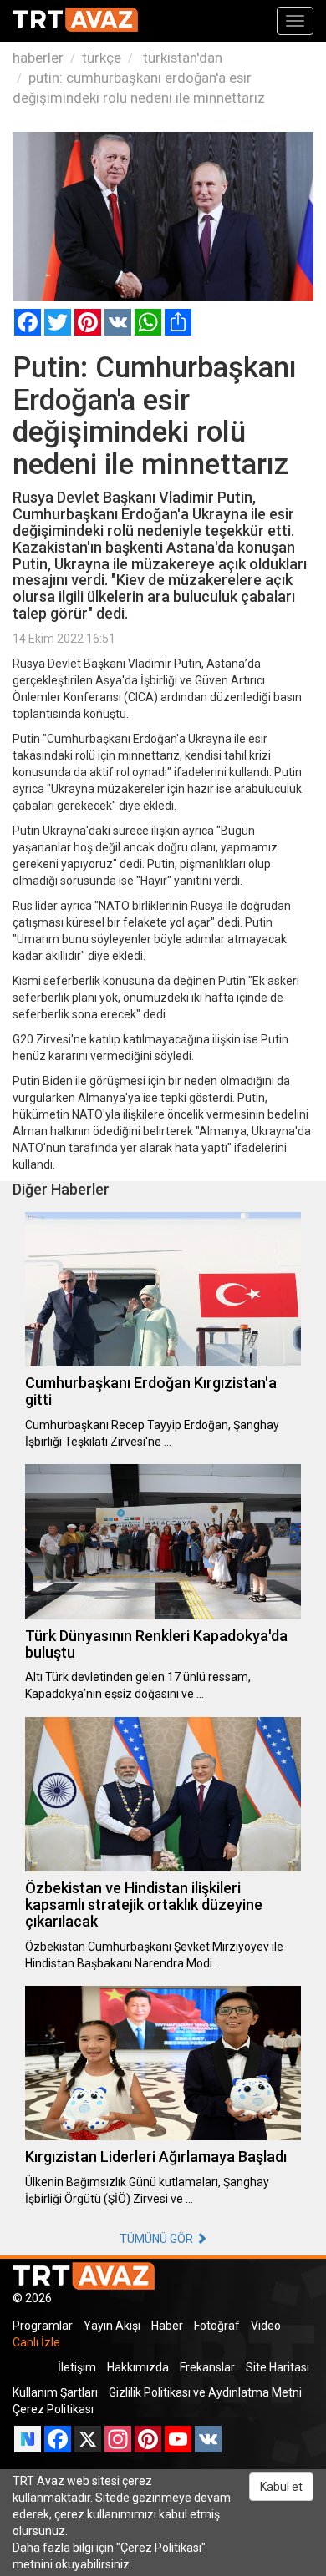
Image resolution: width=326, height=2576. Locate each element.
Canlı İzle (36, 2342)
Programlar (43, 2326)
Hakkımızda (138, 2367)
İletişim (77, 2367)
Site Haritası (278, 2367)
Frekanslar (207, 2367)
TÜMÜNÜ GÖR (158, 2239)
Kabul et (281, 2487)
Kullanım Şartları (55, 2392)
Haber (167, 2326)
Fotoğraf (217, 2326)
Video (266, 2326)
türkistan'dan (181, 58)
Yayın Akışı (112, 2326)
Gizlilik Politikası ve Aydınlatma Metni (205, 2392)
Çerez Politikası (53, 2409)
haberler (38, 58)
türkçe (102, 58)
